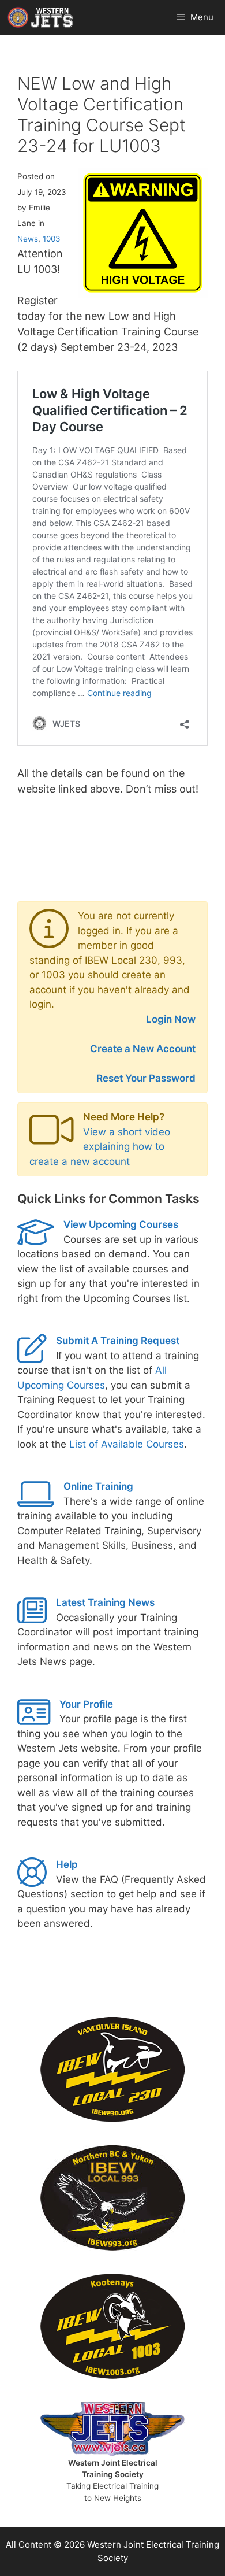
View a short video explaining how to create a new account (100, 1147)
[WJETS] (40, 17)
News (28, 239)
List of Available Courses (127, 1444)
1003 (52, 239)
